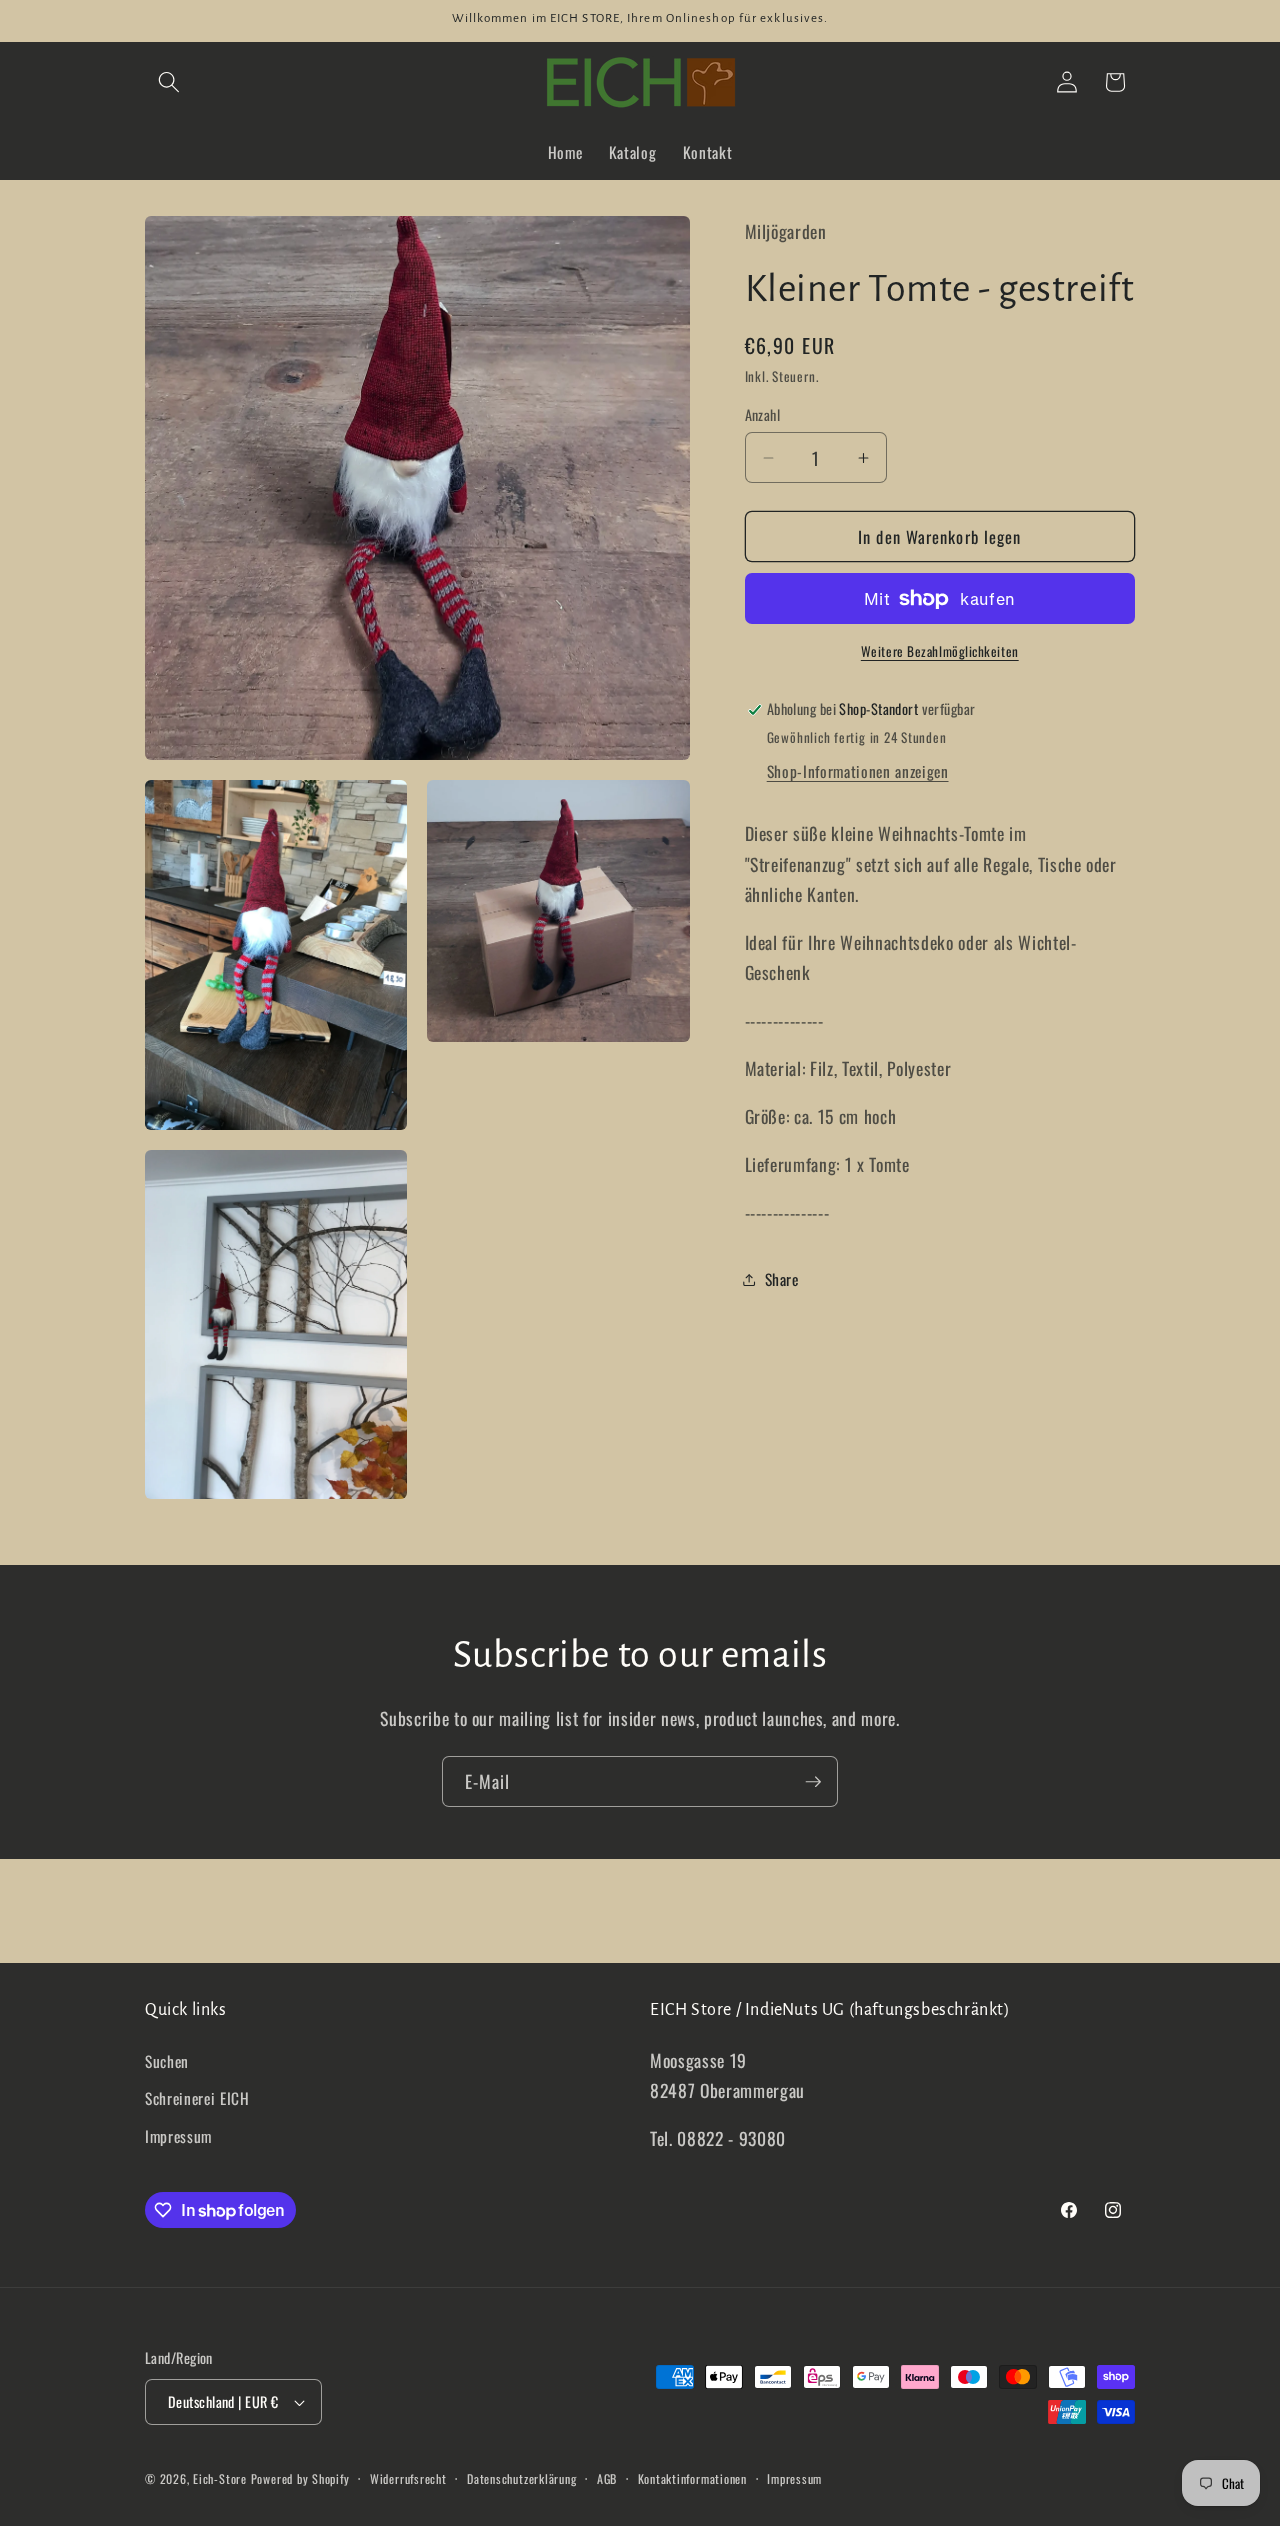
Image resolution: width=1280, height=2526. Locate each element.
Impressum (178, 2136)
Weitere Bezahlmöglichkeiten (940, 651)
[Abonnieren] (813, 1782)
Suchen (167, 2061)
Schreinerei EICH (197, 2098)
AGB (607, 2478)
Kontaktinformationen (692, 2478)
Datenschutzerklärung (521, 2478)
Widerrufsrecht (408, 2478)
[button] (169, 82)
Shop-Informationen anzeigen (858, 771)
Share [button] (782, 1279)
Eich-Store (220, 2478)
